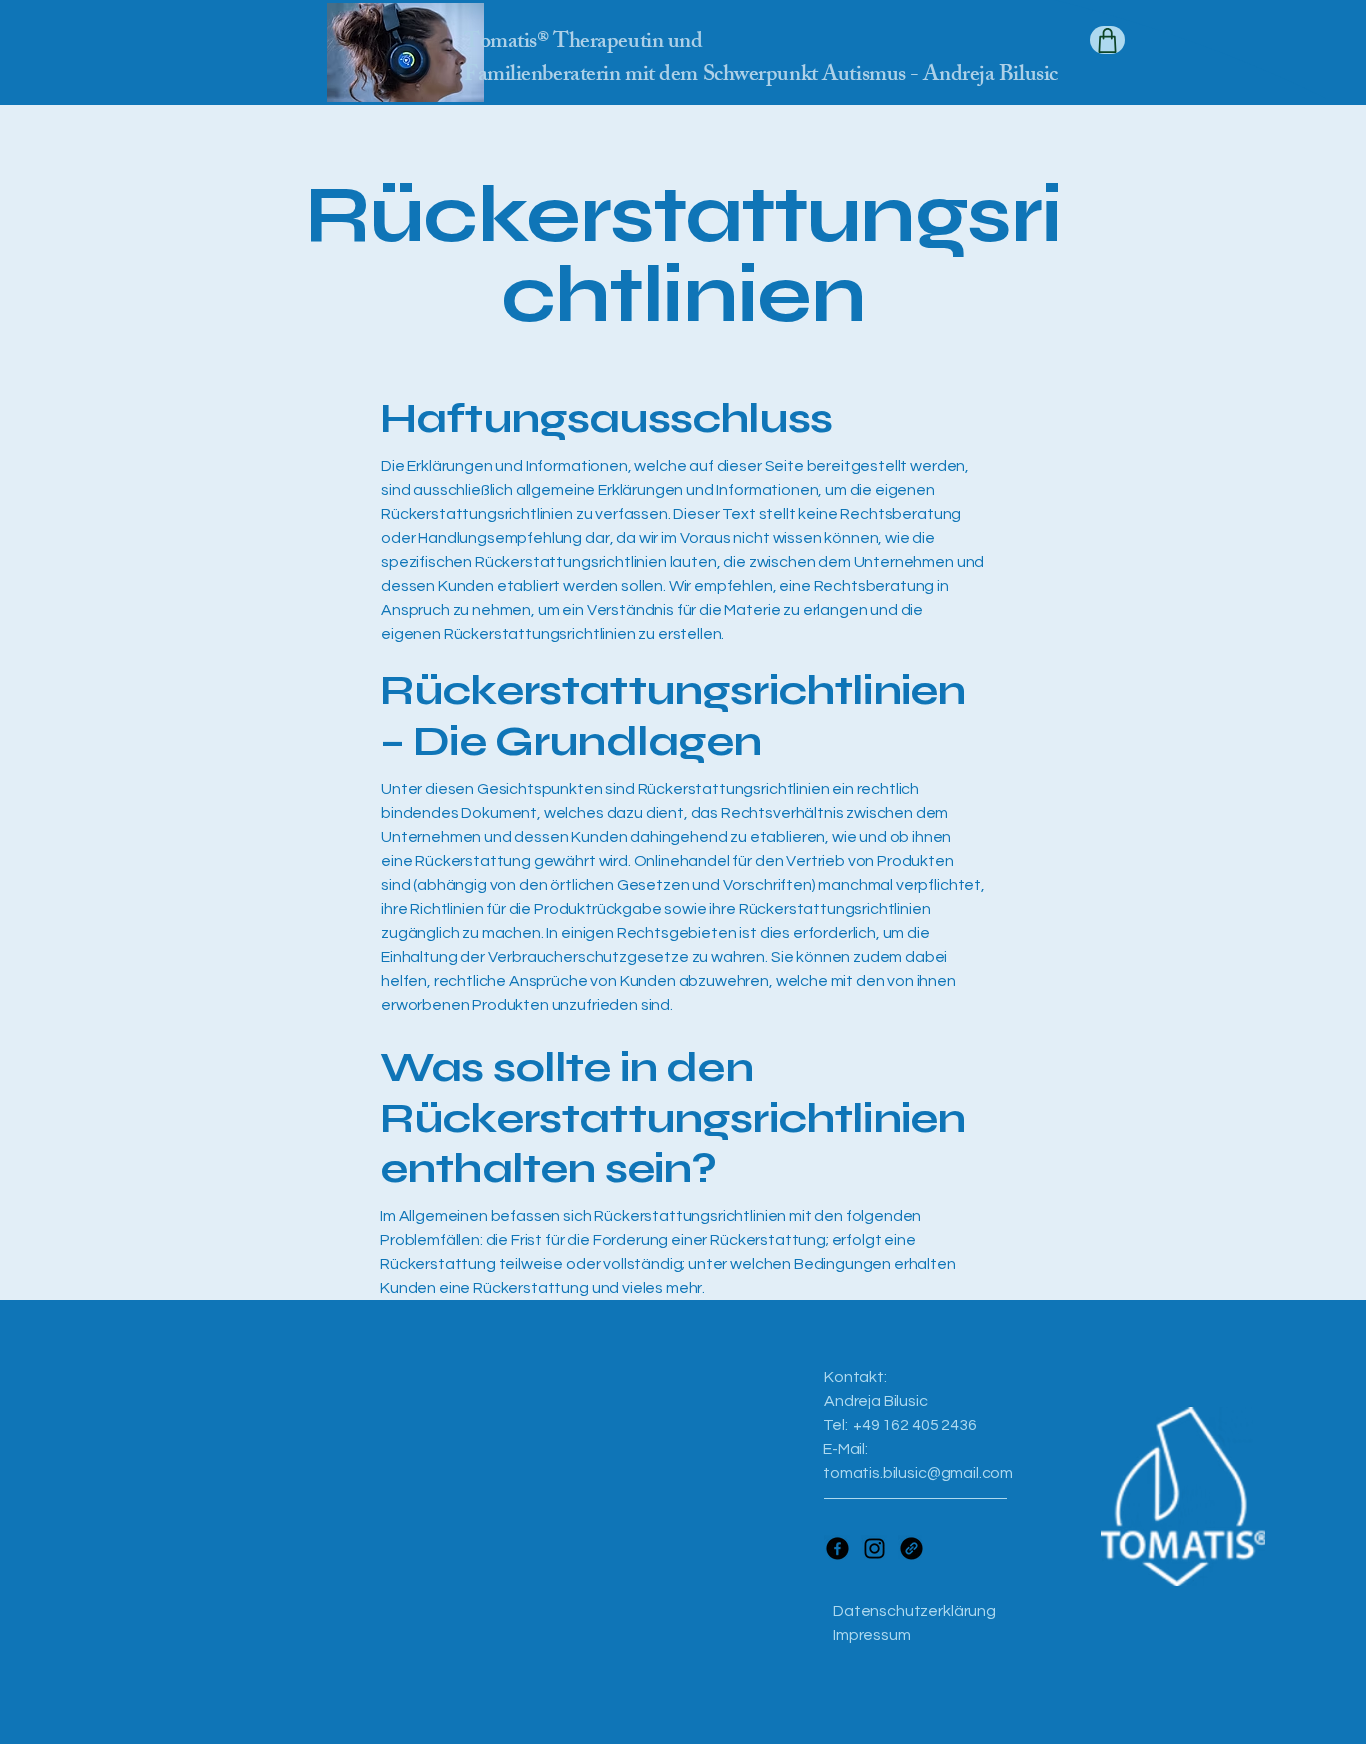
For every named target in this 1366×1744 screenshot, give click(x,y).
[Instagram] (874, 1548)
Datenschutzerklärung (914, 1611)
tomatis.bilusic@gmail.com (918, 1473)
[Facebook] (837, 1548)
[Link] (911, 1548)
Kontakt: (855, 1377)
